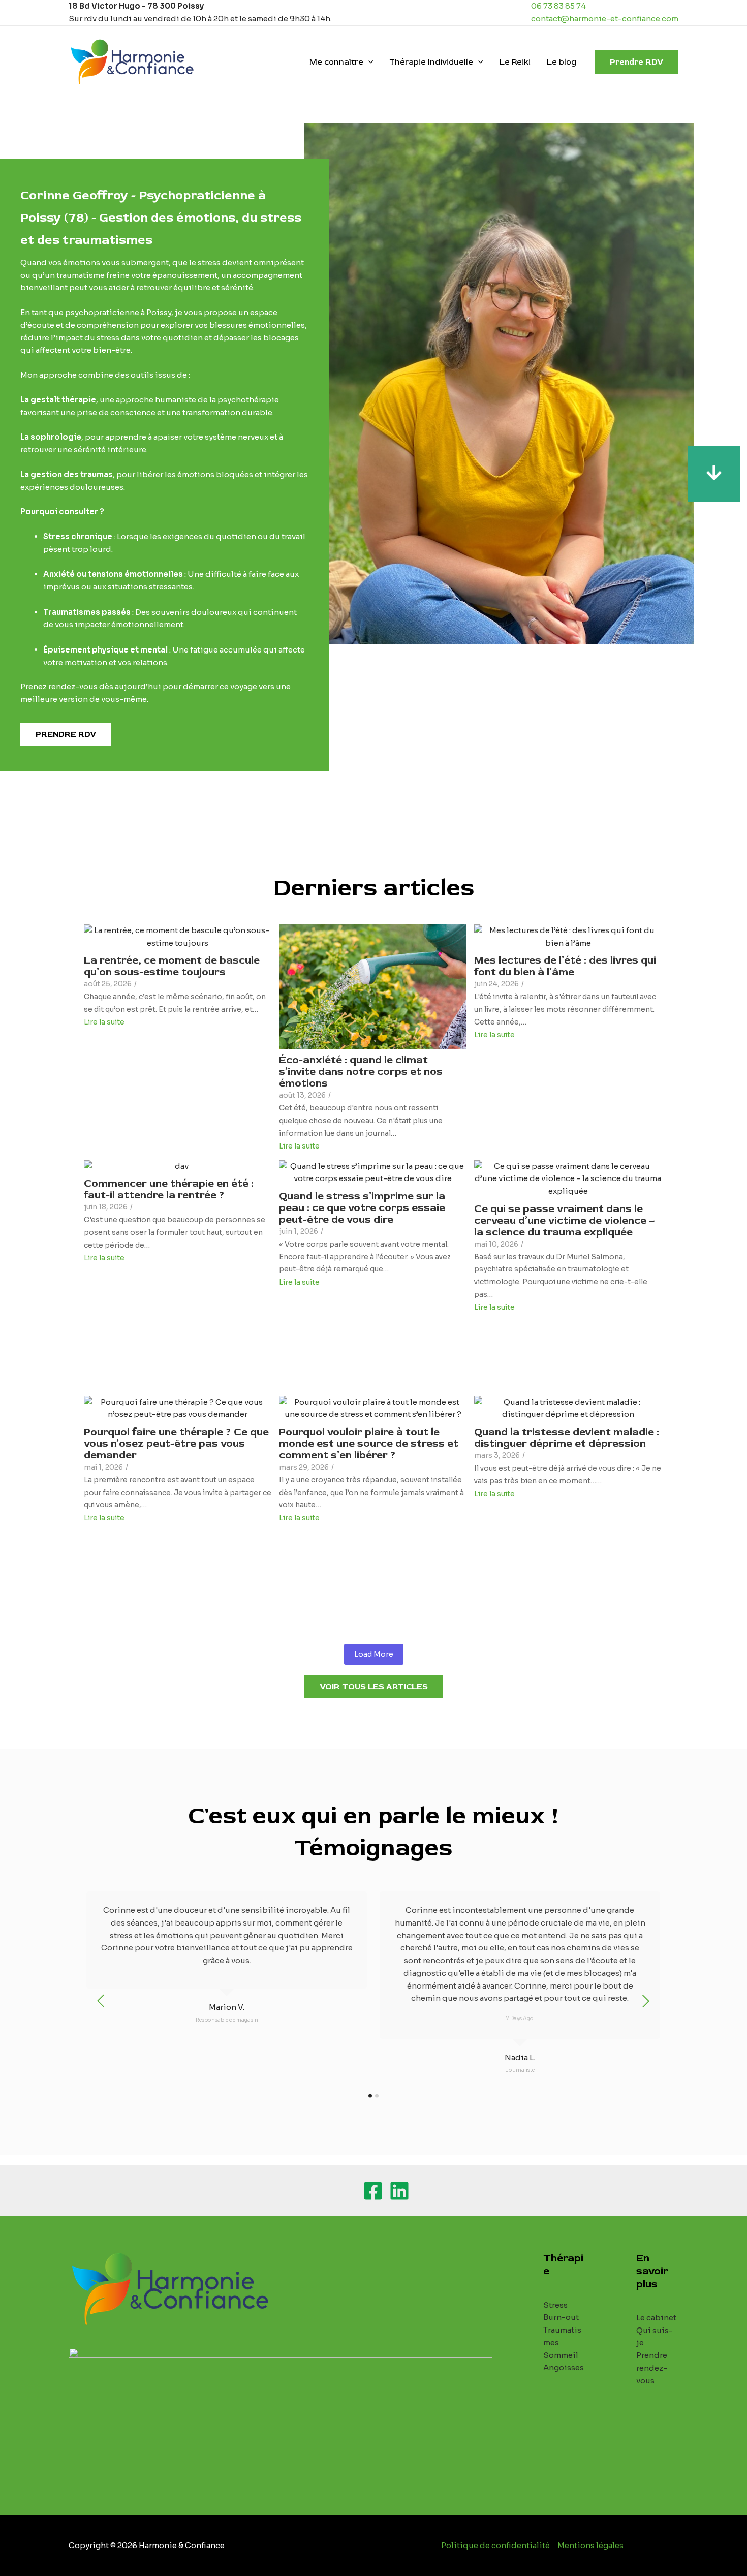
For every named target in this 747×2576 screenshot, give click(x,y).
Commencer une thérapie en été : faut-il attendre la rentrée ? (169, 1189)
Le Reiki (515, 62)
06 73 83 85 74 (558, 6)
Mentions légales (590, 2545)
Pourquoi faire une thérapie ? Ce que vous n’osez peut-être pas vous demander (176, 1444)
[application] (368, 62)
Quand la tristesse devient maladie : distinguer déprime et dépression (567, 1438)
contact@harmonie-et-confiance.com (605, 19)
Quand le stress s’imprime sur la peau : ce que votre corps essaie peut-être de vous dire (362, 1208)
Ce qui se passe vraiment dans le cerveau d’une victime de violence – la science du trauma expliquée (565, 1220)
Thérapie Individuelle (431, 62)
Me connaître (336, 62)
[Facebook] (373, 2191)
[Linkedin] (399, 2191)
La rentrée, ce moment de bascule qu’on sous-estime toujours (172, 966)
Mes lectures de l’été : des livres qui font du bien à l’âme (565, 966)
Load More (374, 1654)
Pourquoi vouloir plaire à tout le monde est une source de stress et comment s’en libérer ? (369, 1444)
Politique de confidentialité (495, 2545)
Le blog (562, 62)
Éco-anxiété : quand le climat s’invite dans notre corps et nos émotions (361, 1072)
